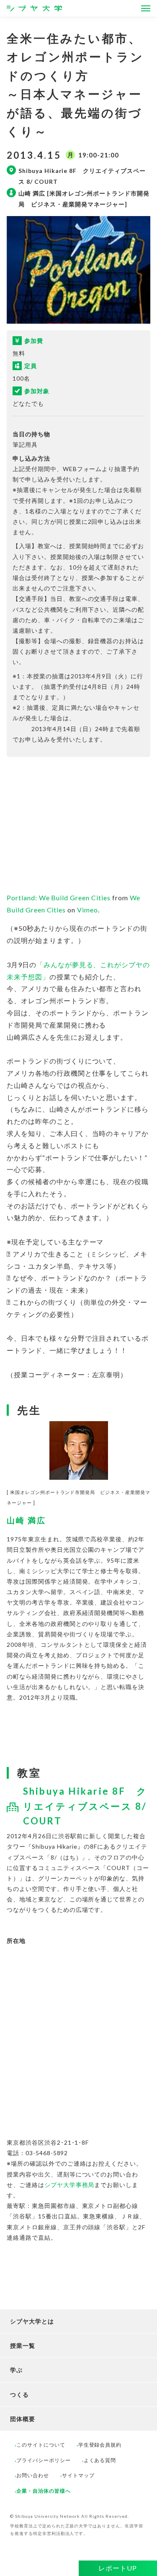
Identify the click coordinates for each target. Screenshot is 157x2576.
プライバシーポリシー (44, 2460)
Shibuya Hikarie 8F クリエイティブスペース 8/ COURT (85, 1806)
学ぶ (16, 2370)
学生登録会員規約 (100, 2445)
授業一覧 (23, 2345)
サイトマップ (78, 2475)
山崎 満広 (26, 1520)
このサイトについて (41, 2445)
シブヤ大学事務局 (69, 2185)
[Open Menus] (146, 8)
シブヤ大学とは (32, 2321)
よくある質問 (100, 2460)
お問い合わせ (33, 2475)
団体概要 (23, 2419)
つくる (19, 2394)
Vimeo (88, 910)
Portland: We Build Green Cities (59, 898)
